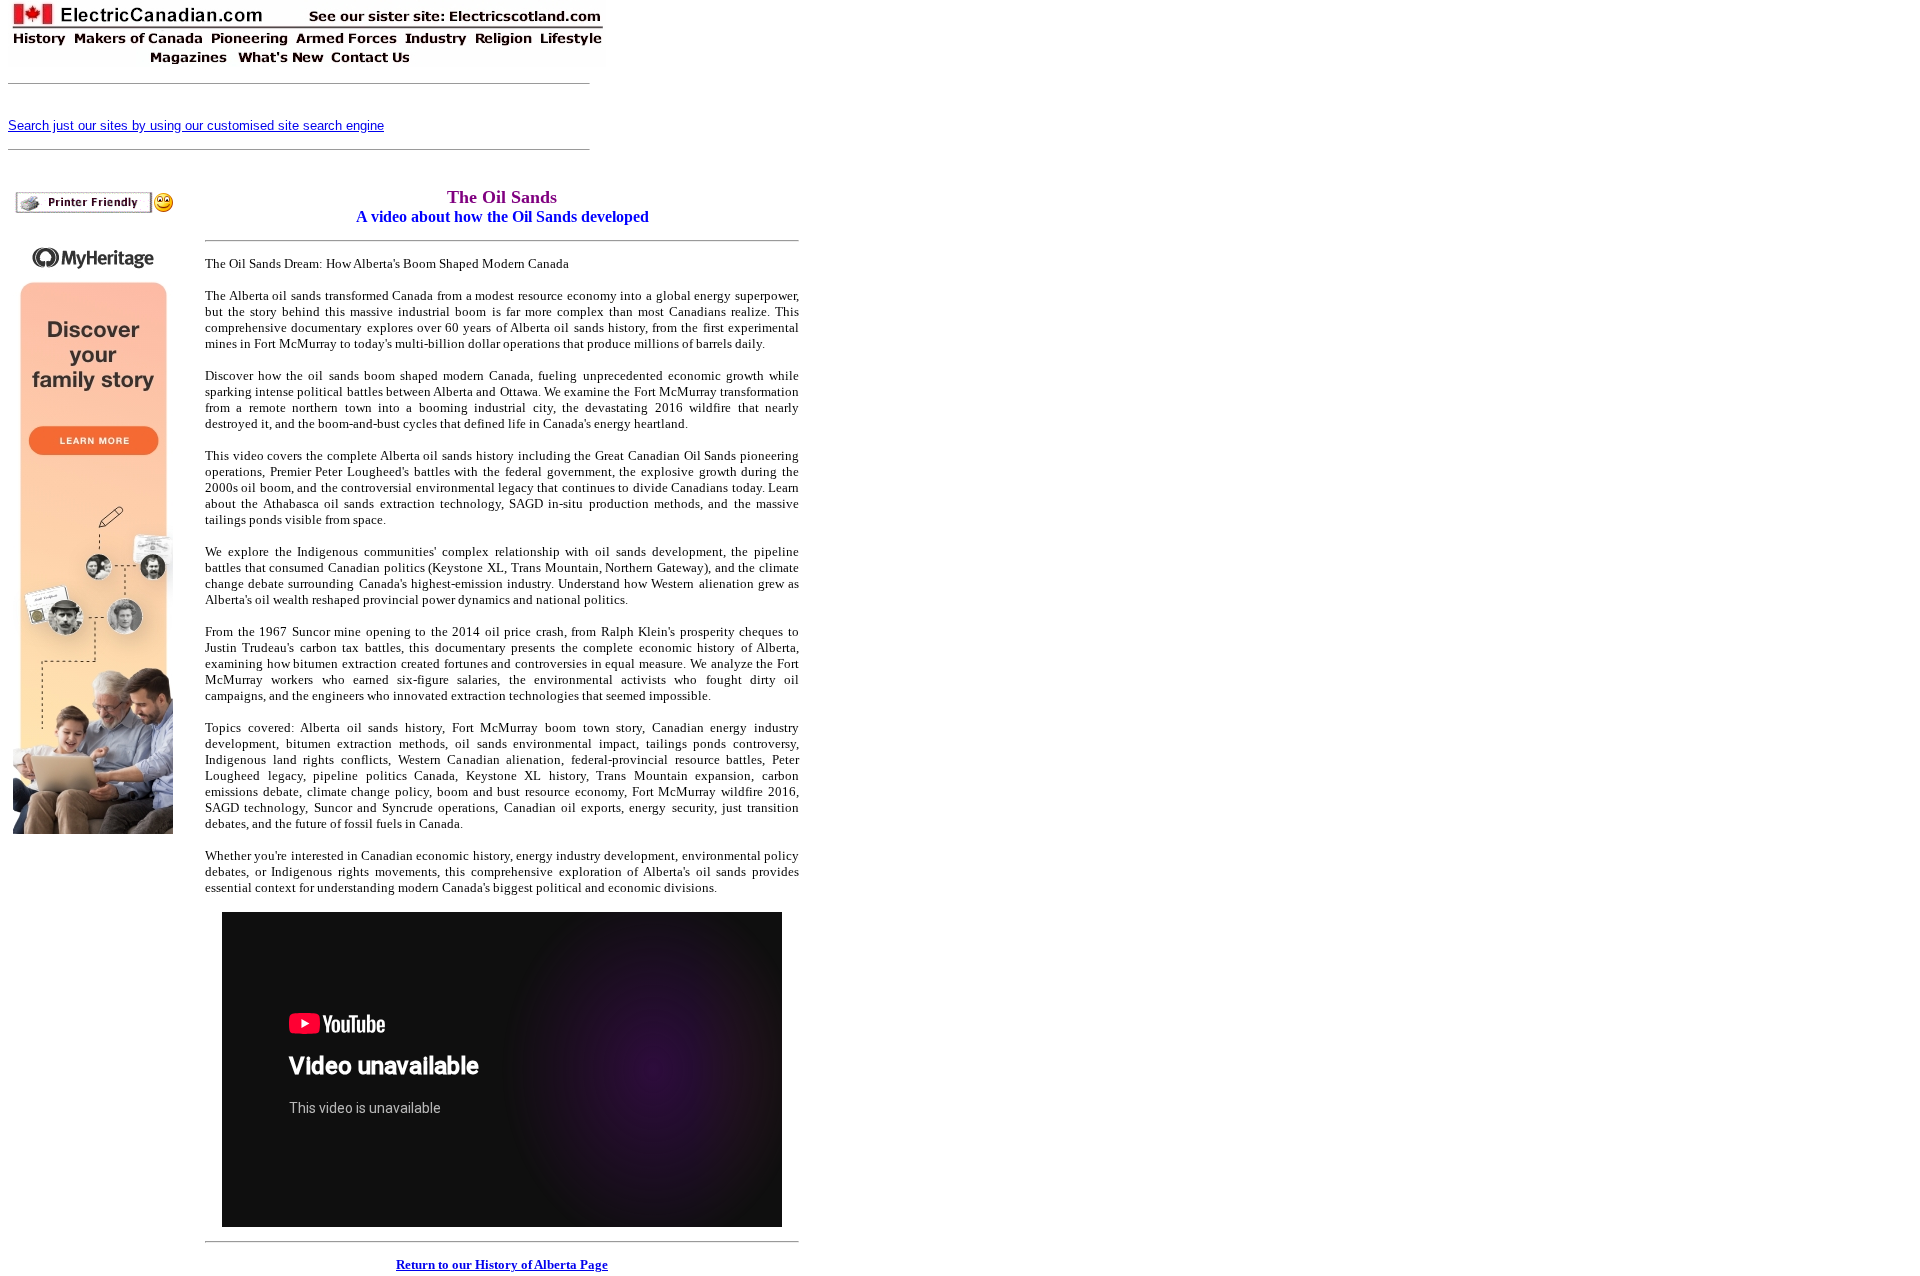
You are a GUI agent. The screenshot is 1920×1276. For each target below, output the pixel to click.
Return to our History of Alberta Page (502, 1264)
